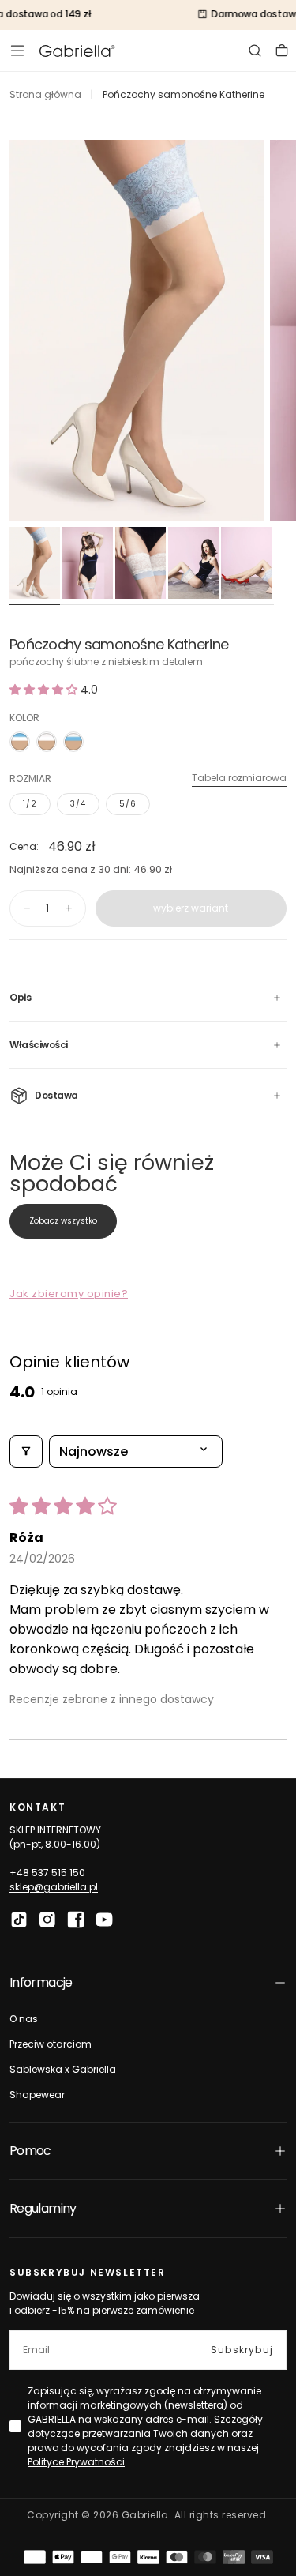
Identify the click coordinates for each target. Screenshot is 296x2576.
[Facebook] (76, 1920)
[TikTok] (19, 1920)
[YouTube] (104, 1920)
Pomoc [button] (30, 2151)
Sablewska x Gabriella (63, 2069)
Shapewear (37, 2095)
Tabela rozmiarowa (239, 778)
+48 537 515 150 (47, 1873)
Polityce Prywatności (76, 2462)
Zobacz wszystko (63, 1221)
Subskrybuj (242, 2350)
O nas (24, 2019)
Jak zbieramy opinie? (69, 1294)
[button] (17, 51)
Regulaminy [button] (43, 2208)
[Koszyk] (282, 51)
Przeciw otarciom (51, 2044)
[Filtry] (26, 1452)
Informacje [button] (41, 1982)
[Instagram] (47, 1920)
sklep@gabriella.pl (54, 1887)
